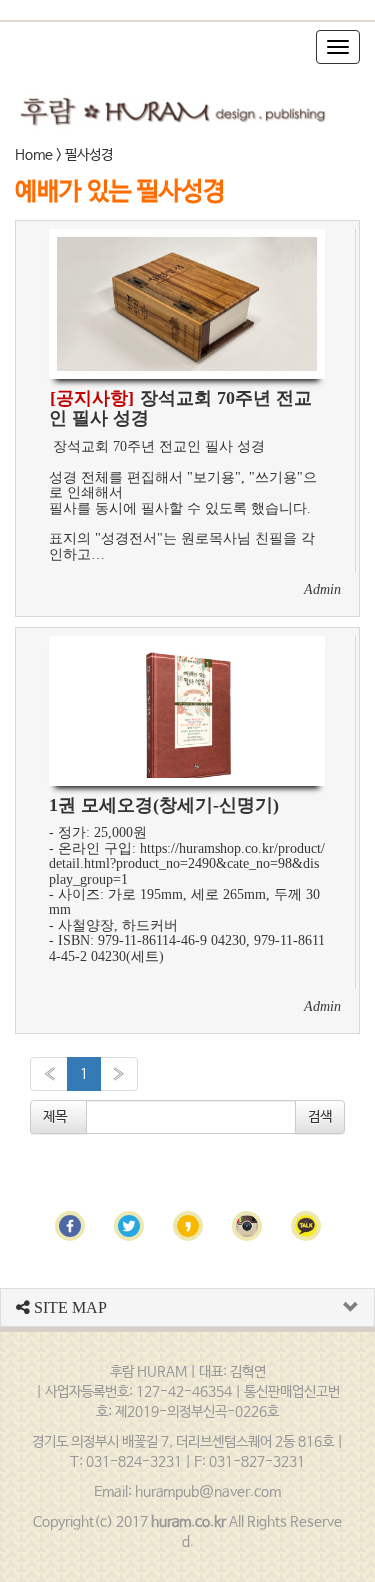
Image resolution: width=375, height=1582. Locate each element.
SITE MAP (68, 1307)
